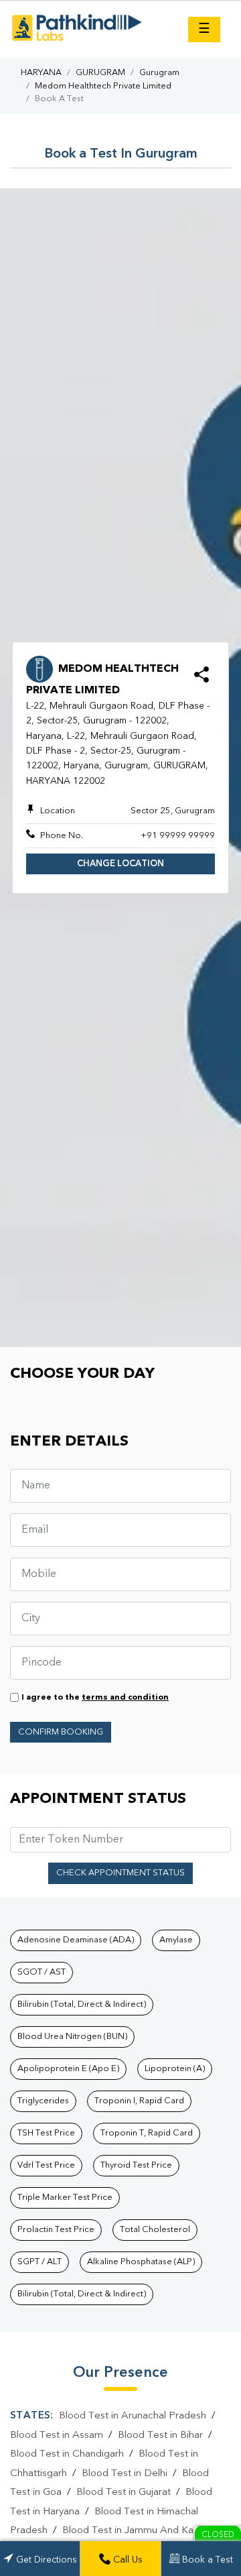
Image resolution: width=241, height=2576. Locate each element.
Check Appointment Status (120, 1873)
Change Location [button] (120, 864)
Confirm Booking (61, 1732)
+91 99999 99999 (178, 836)
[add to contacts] (202, 679)
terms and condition (125, 1698)
